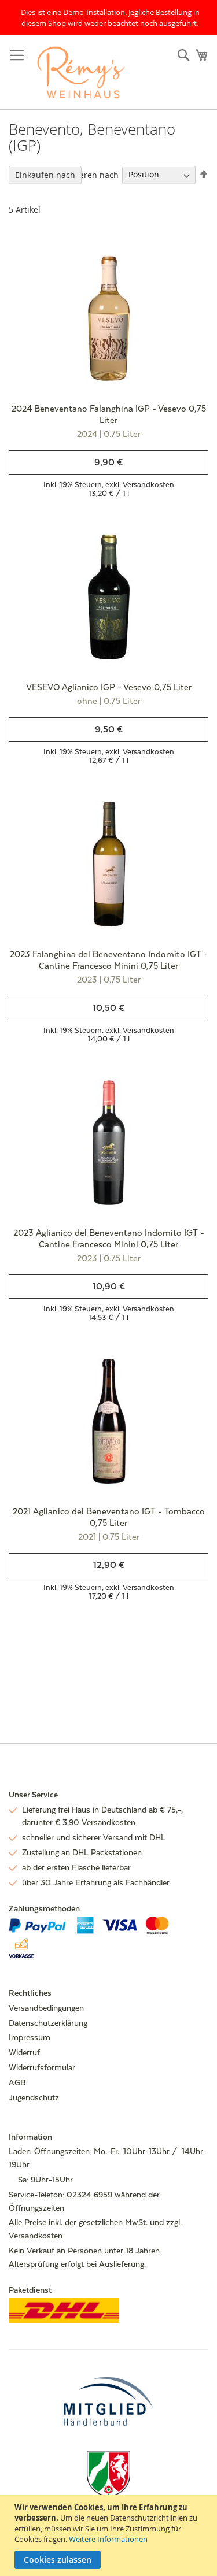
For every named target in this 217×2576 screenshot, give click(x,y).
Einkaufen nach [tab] (45, 175)
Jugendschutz (34, 2097)
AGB (17, 2082)
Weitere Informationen (108, 2539)
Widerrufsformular (42, 2067)
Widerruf (24, 2052)
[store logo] (81, 73)
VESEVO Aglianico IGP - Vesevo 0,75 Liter (109, 687)
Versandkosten (148, 485)
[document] (110, 2536)
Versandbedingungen (46, 2008)
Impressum (30, 2037)
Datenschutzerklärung (48, 2023)
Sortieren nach (90, 174)
